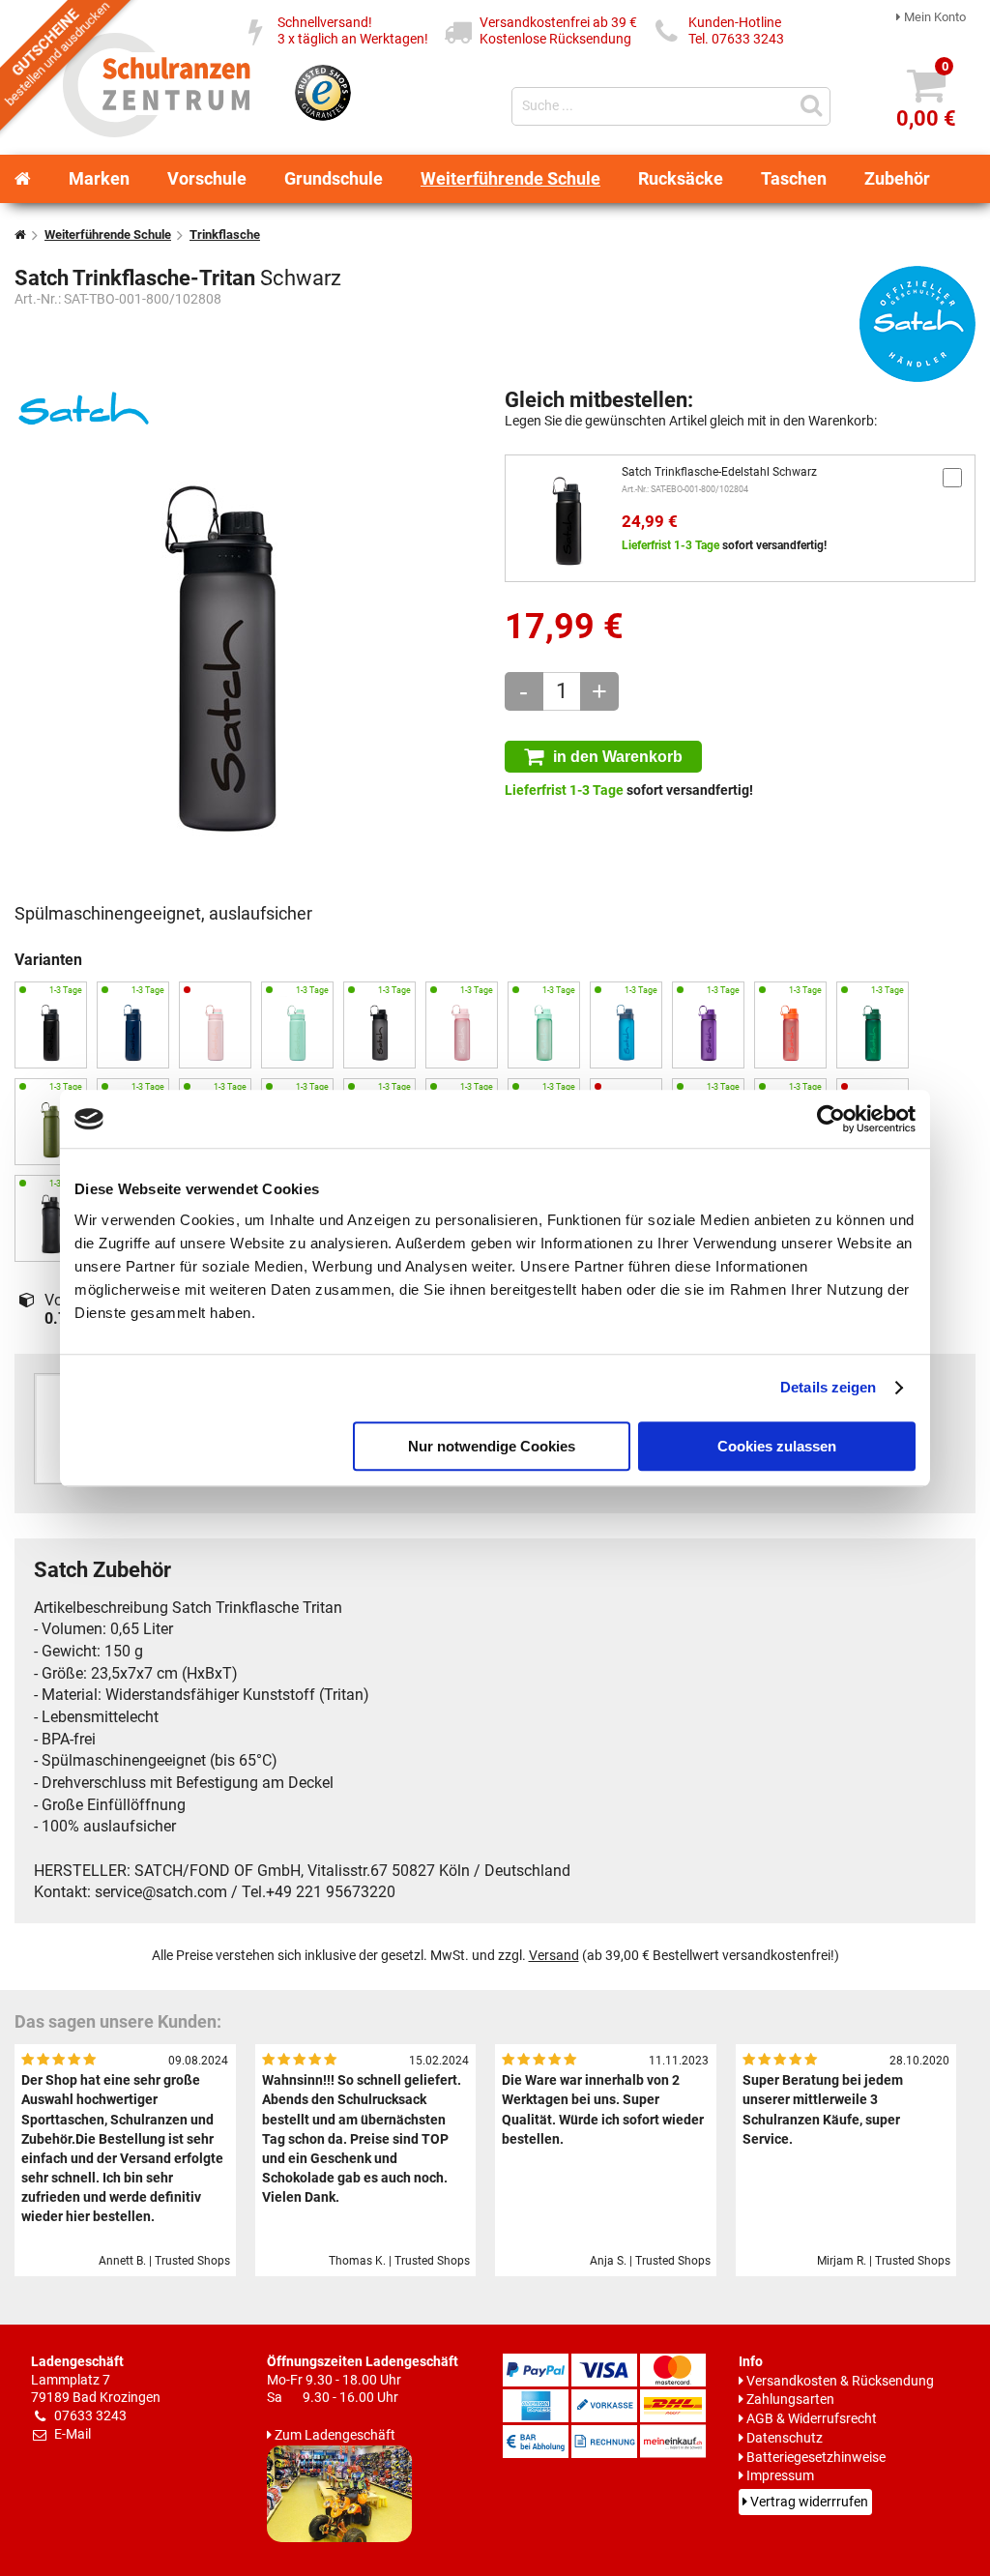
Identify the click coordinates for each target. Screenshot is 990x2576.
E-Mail (73, 2434)
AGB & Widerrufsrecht (812, 2419)
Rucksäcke (681, 178)
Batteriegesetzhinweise (816, 2458)
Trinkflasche (225, 234)
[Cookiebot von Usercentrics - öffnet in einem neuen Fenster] (831, 1119)
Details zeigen (828, 1387)
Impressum (780, 2476)
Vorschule (207, 178)
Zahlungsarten (790, 2400)
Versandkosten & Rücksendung (840, 2381)
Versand (554, 1956)
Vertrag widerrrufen (809, 2502)
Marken (99, 178)
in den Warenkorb (618, 756)
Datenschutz (785, 2438)
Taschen (794, 178)
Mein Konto (935, 17)
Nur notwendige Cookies (492, 1446)
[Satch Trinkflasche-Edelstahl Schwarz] (568, 518)
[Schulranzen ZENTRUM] (157, 131)
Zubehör (897, 178)
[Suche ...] (814, 104)
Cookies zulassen (777, 1446)
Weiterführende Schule (510, 178)
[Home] (23, 179)
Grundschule (334, 178)
